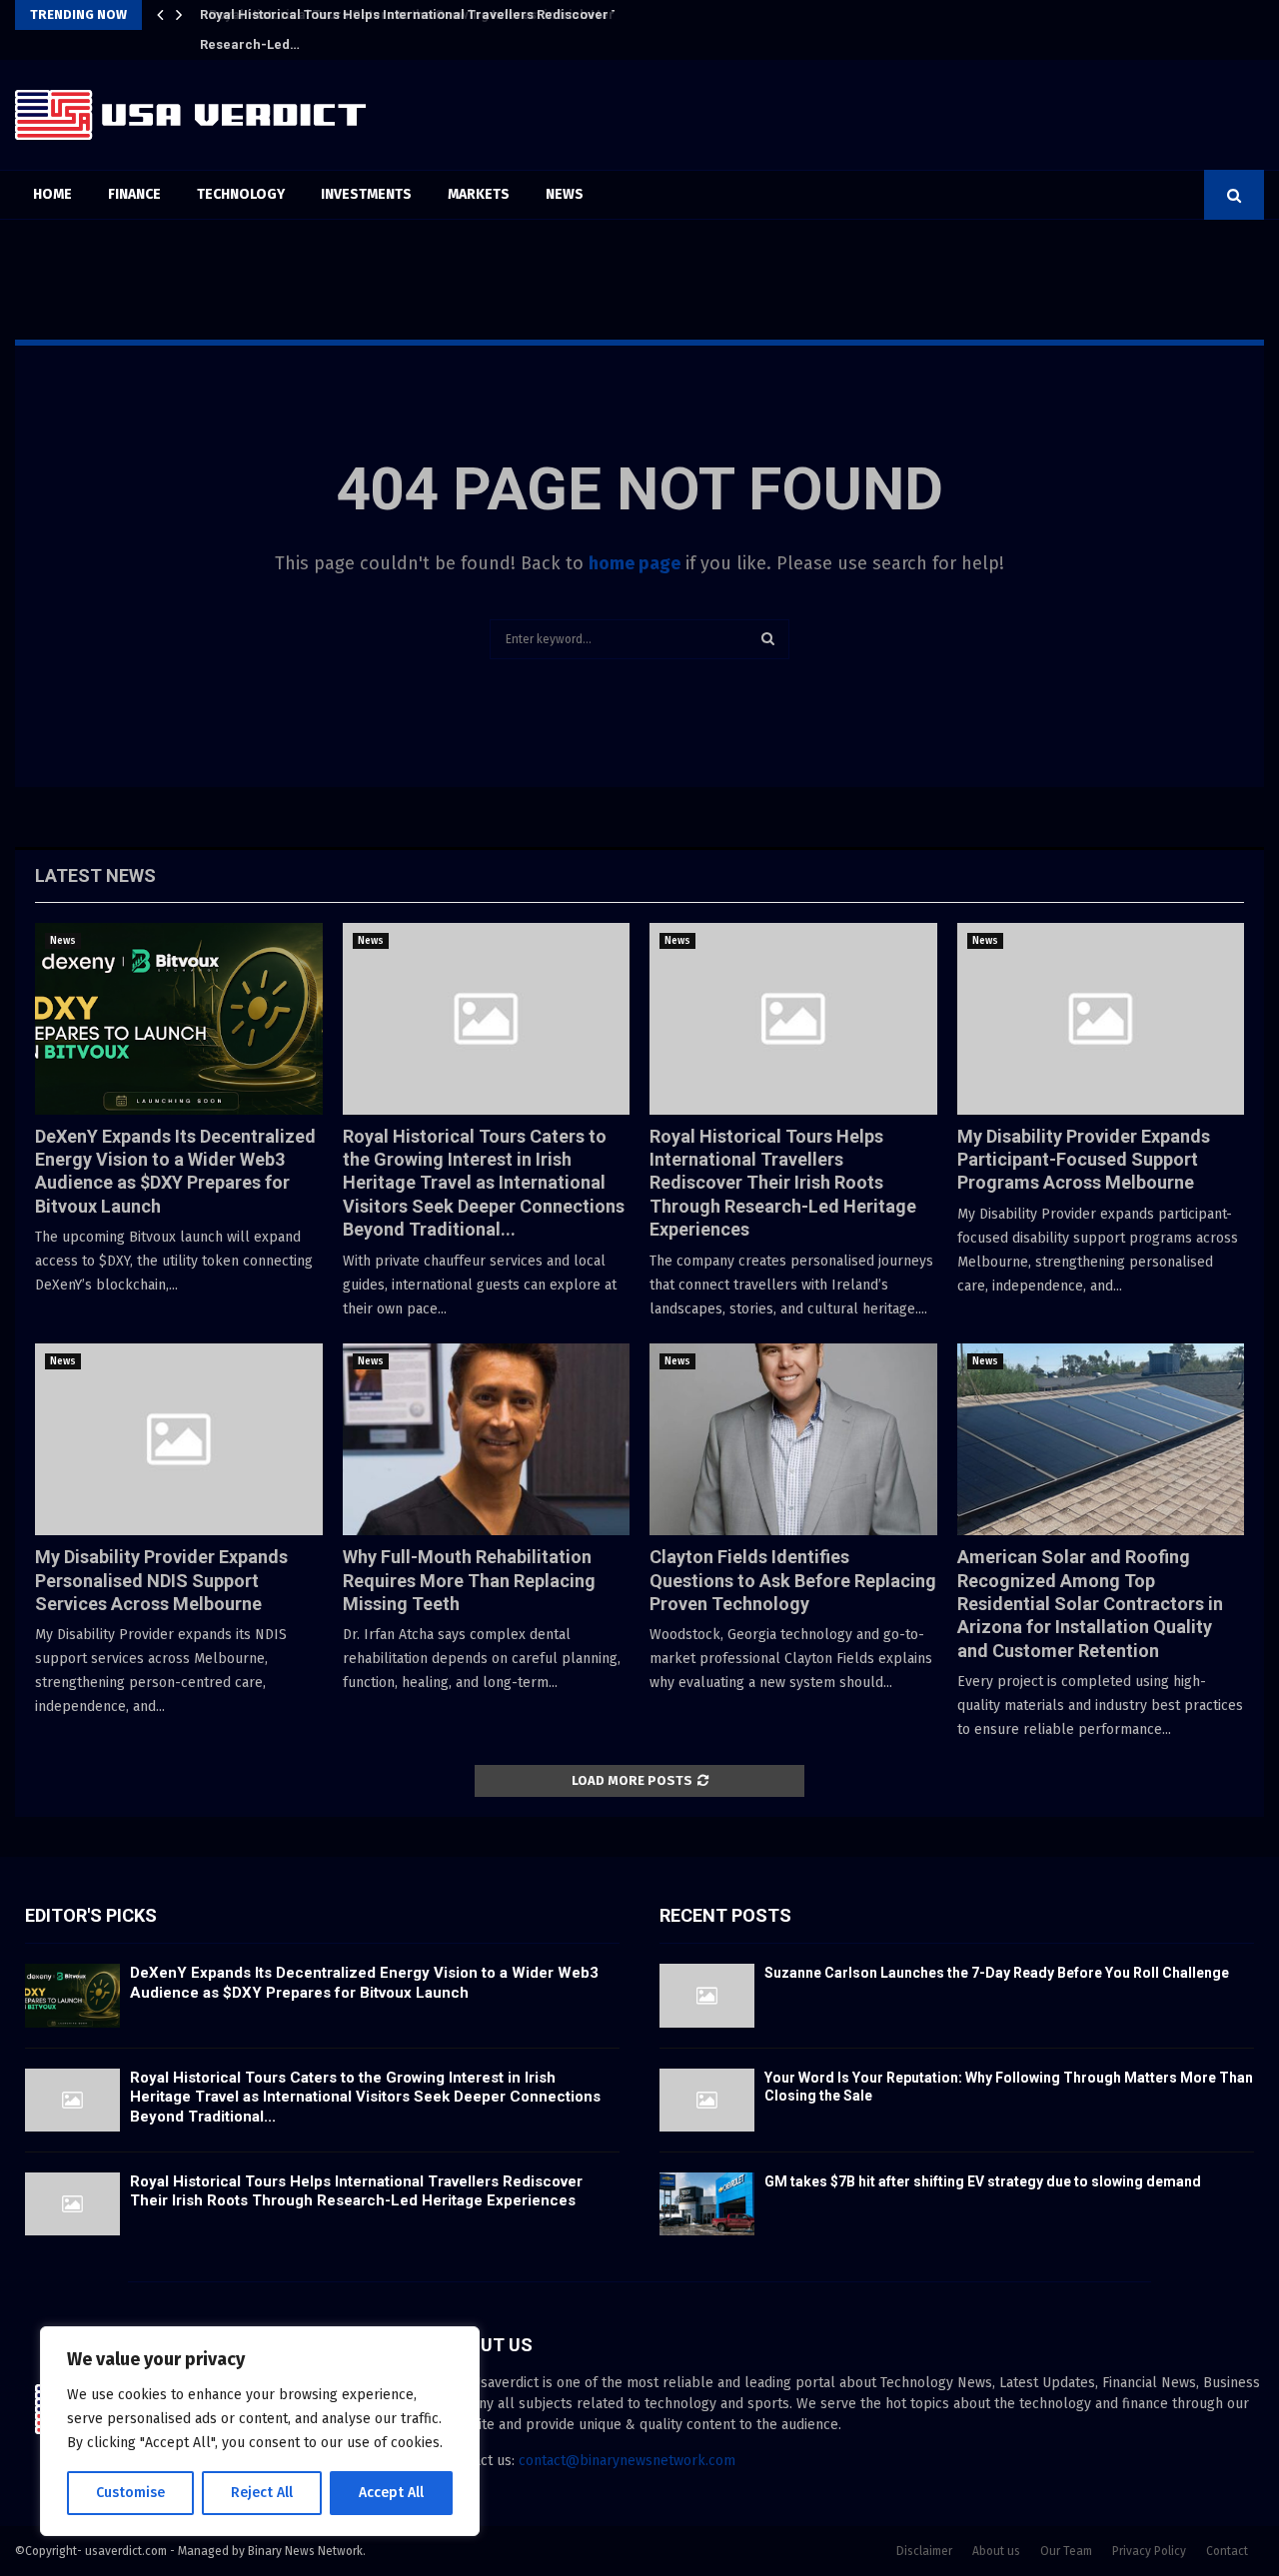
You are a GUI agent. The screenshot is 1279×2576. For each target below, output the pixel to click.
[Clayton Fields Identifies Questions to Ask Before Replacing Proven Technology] (793, 1439)
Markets (479, 194)
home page (635, 563)
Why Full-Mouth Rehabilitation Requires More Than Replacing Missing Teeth (469, 1580)
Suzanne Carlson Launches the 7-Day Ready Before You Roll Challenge (997, 1973)
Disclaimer (924, 2551)
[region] (260, 2431)
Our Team (1066, 2551)
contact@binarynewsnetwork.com (627, 2461)
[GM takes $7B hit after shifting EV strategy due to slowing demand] (707, 2204)
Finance (134, 194)
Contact (1227, 2551)
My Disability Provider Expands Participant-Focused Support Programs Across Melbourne (1084, 1160)
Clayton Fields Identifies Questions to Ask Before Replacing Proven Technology (793, 1580)
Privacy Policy (1149, 2551)
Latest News (95, 875)
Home (52, 194)
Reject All (262, 2493)
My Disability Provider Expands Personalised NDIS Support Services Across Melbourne (161, 1580)
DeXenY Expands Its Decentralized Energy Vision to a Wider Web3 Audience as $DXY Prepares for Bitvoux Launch (364, 1983)
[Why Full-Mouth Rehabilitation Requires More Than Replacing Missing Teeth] (487, 1439)
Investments (366, 194)
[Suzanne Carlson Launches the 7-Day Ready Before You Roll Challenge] (707, 1995)
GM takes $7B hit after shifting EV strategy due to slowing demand (983, 2181)
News (565, 194)
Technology (241, 194)
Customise (130, 2493)
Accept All (391, 2493)
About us (996, 2551)
